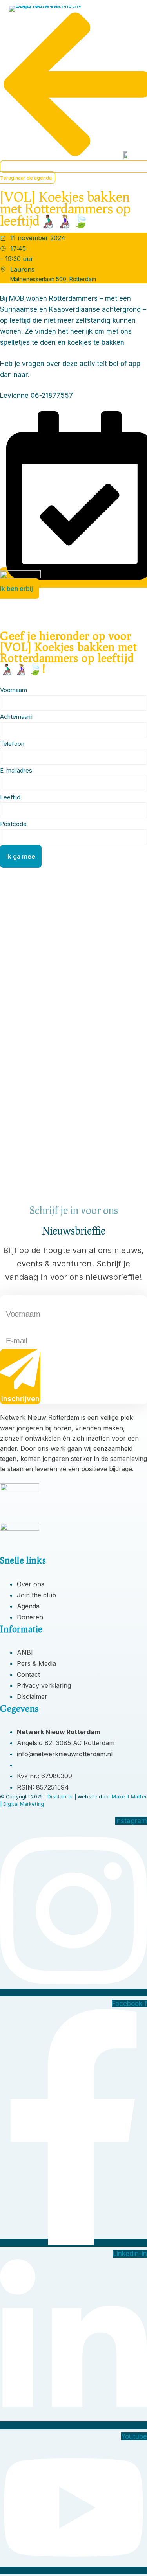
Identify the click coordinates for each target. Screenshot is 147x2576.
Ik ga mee (21, 856)
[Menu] (130, 16)
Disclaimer (60, 1797)
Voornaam (12, 1302)
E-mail (7, 1328)
